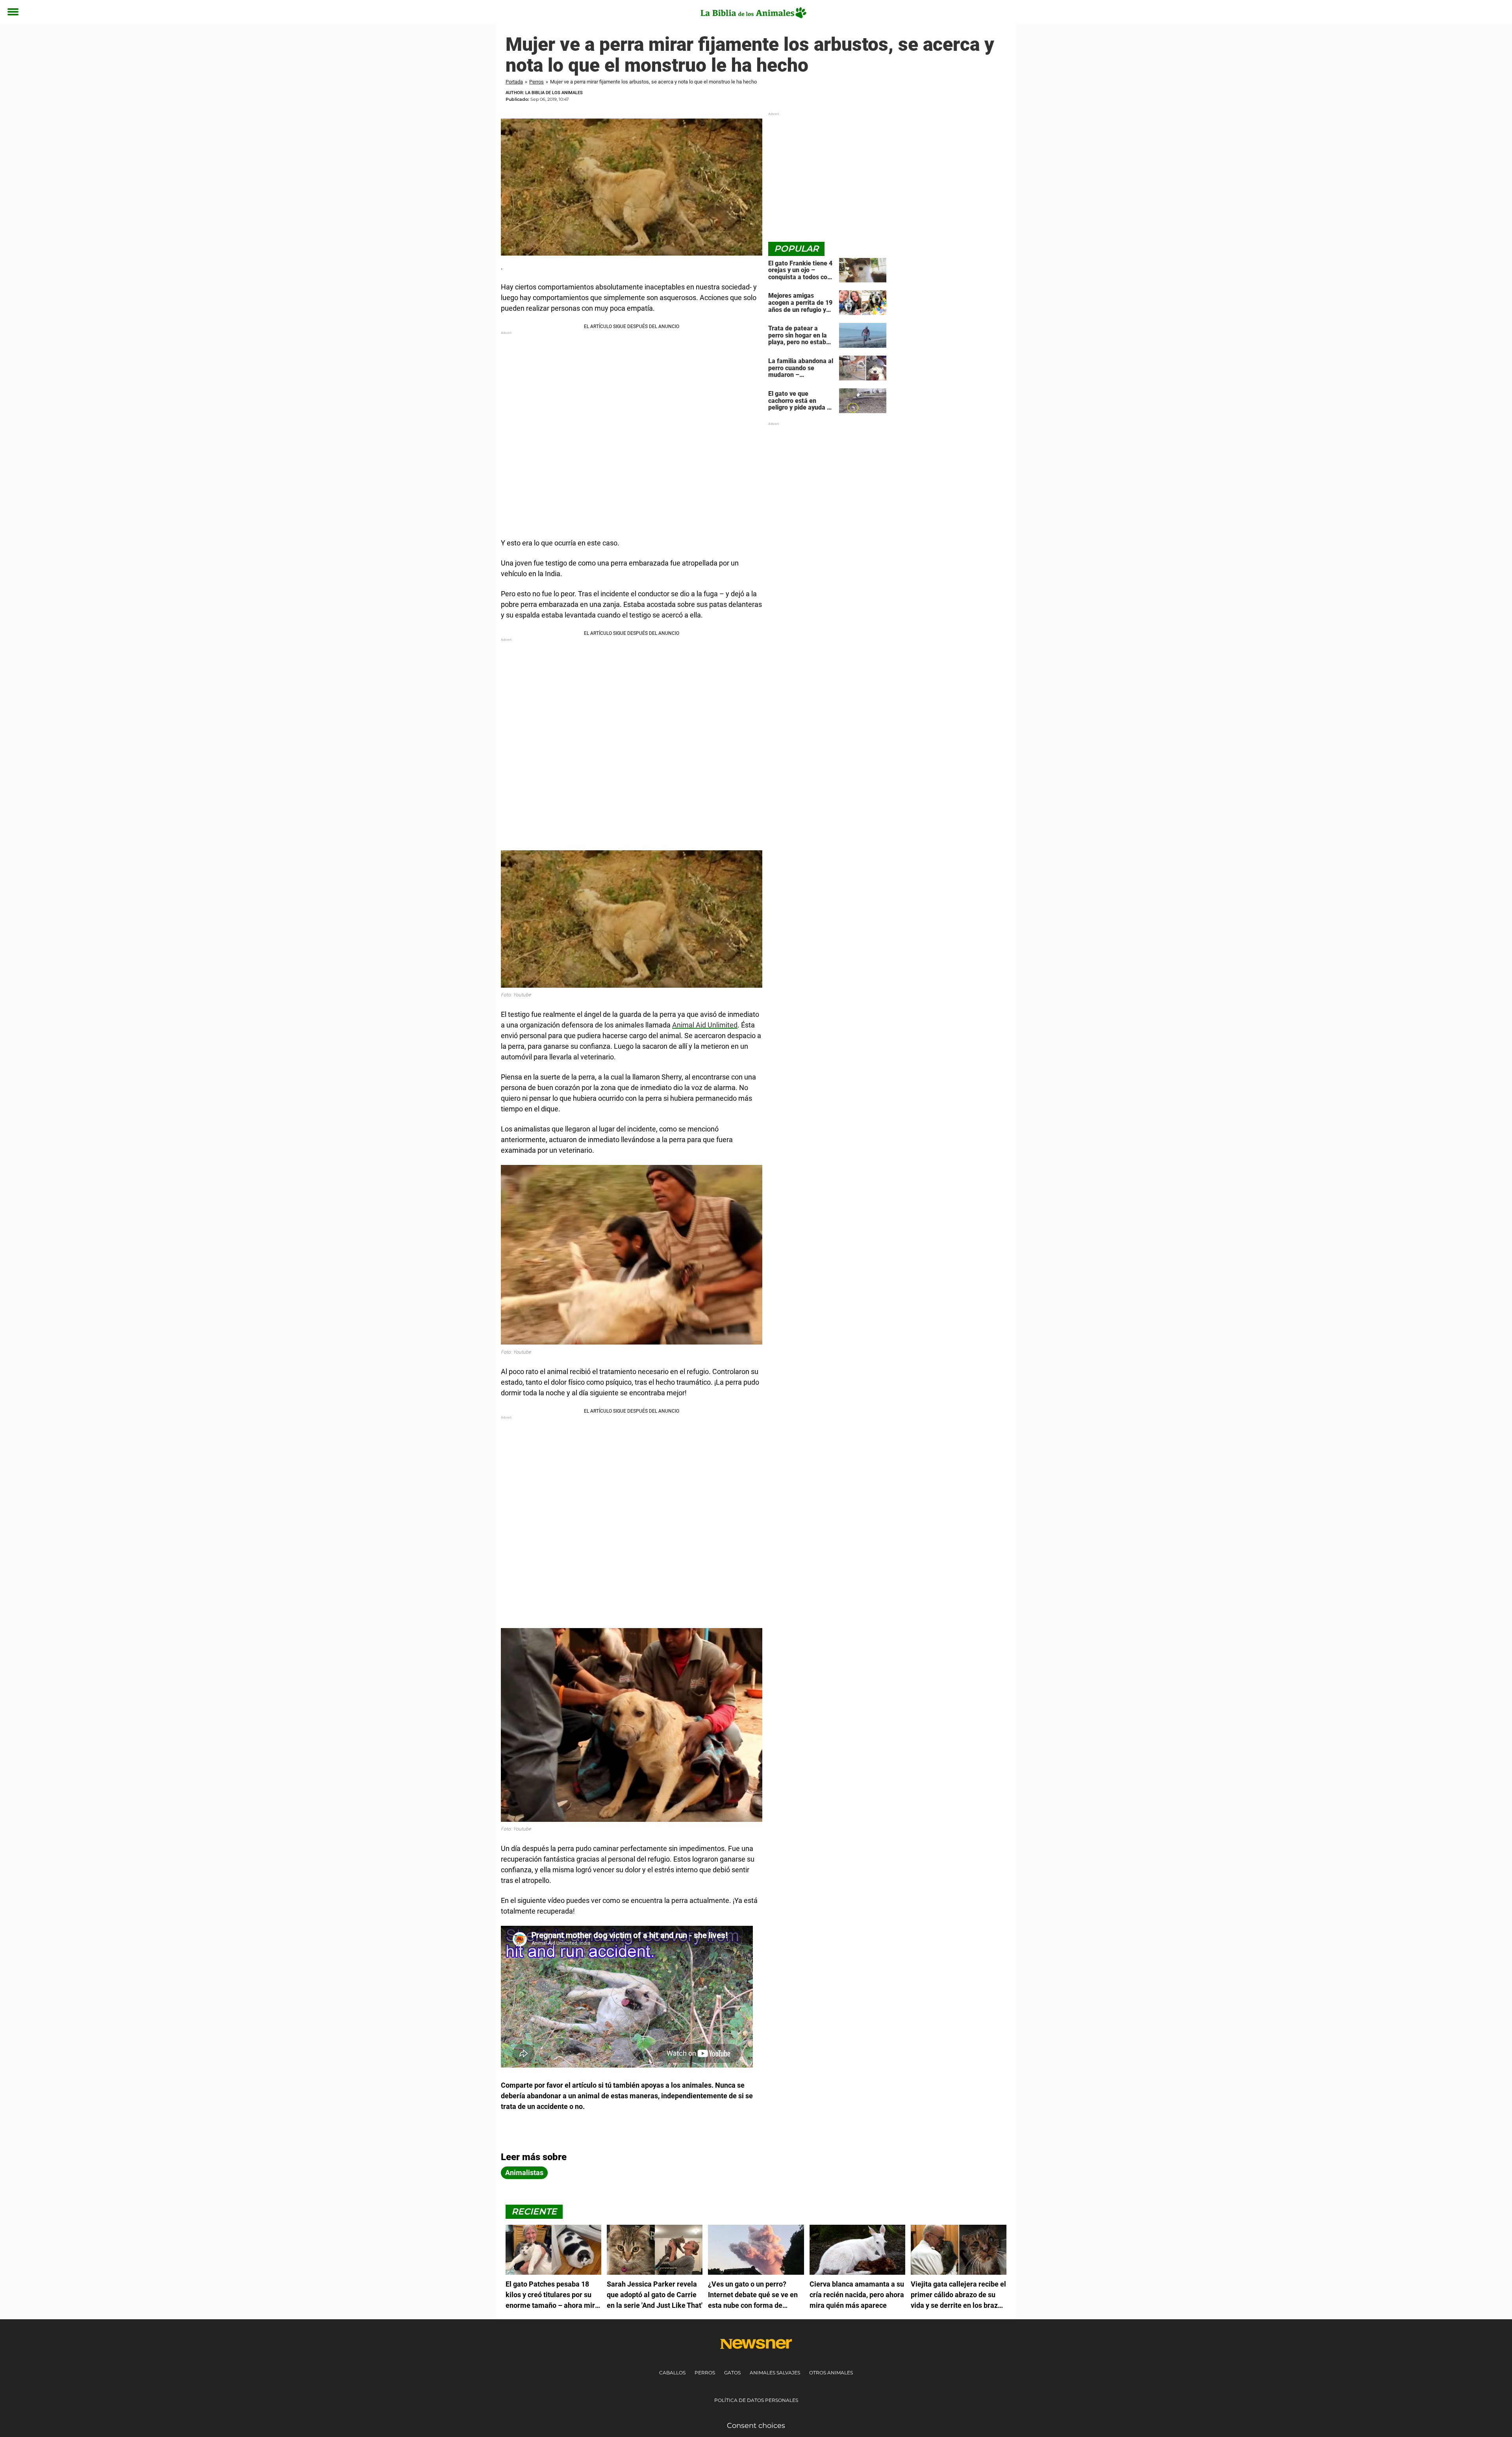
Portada (514, 82)
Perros (536, 82)
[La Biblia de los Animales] (753, 13)
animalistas (524, 2173)
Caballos (672, 2373)
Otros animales (831, 2373)
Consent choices (756, 2426)
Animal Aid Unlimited (705, 1025)
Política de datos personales (756, 2400)
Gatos (732, 2373)
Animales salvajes (775, 2373)
